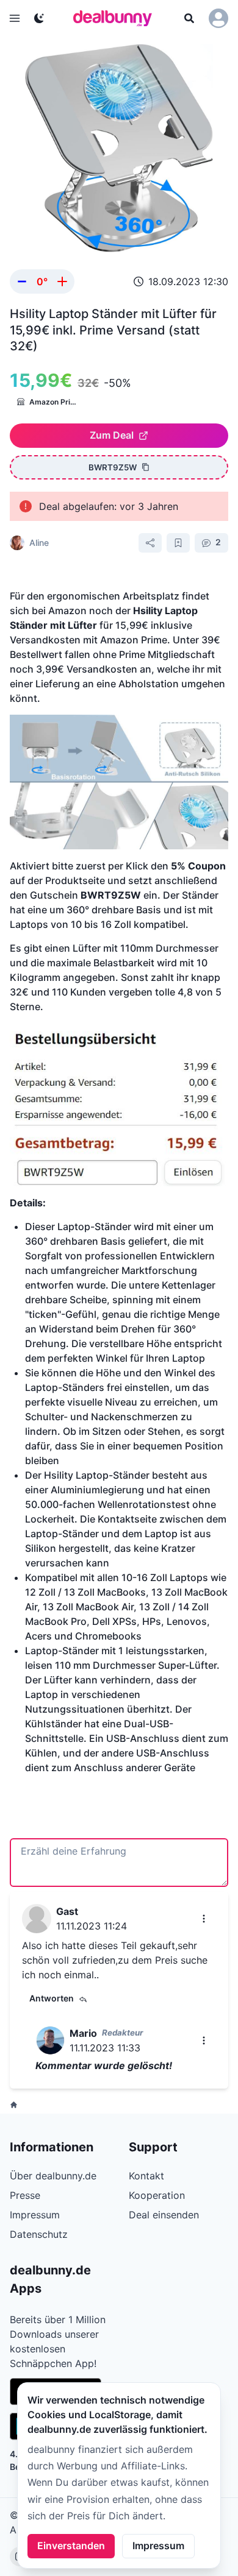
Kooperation (157, 2195)
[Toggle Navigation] (15, 18)
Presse (25, 2195)
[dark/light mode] (39, 18)
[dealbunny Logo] (117, 18)
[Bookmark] (178, 543)
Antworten (52, 1998)
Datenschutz (39, 2234)
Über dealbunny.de (53, 2176)
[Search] (189, 18)
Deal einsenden (164, 2215)
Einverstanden (71, 2546)
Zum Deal (112, 435)
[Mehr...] (204, 1919)
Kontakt (146, 2176)
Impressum (158, 2546)
